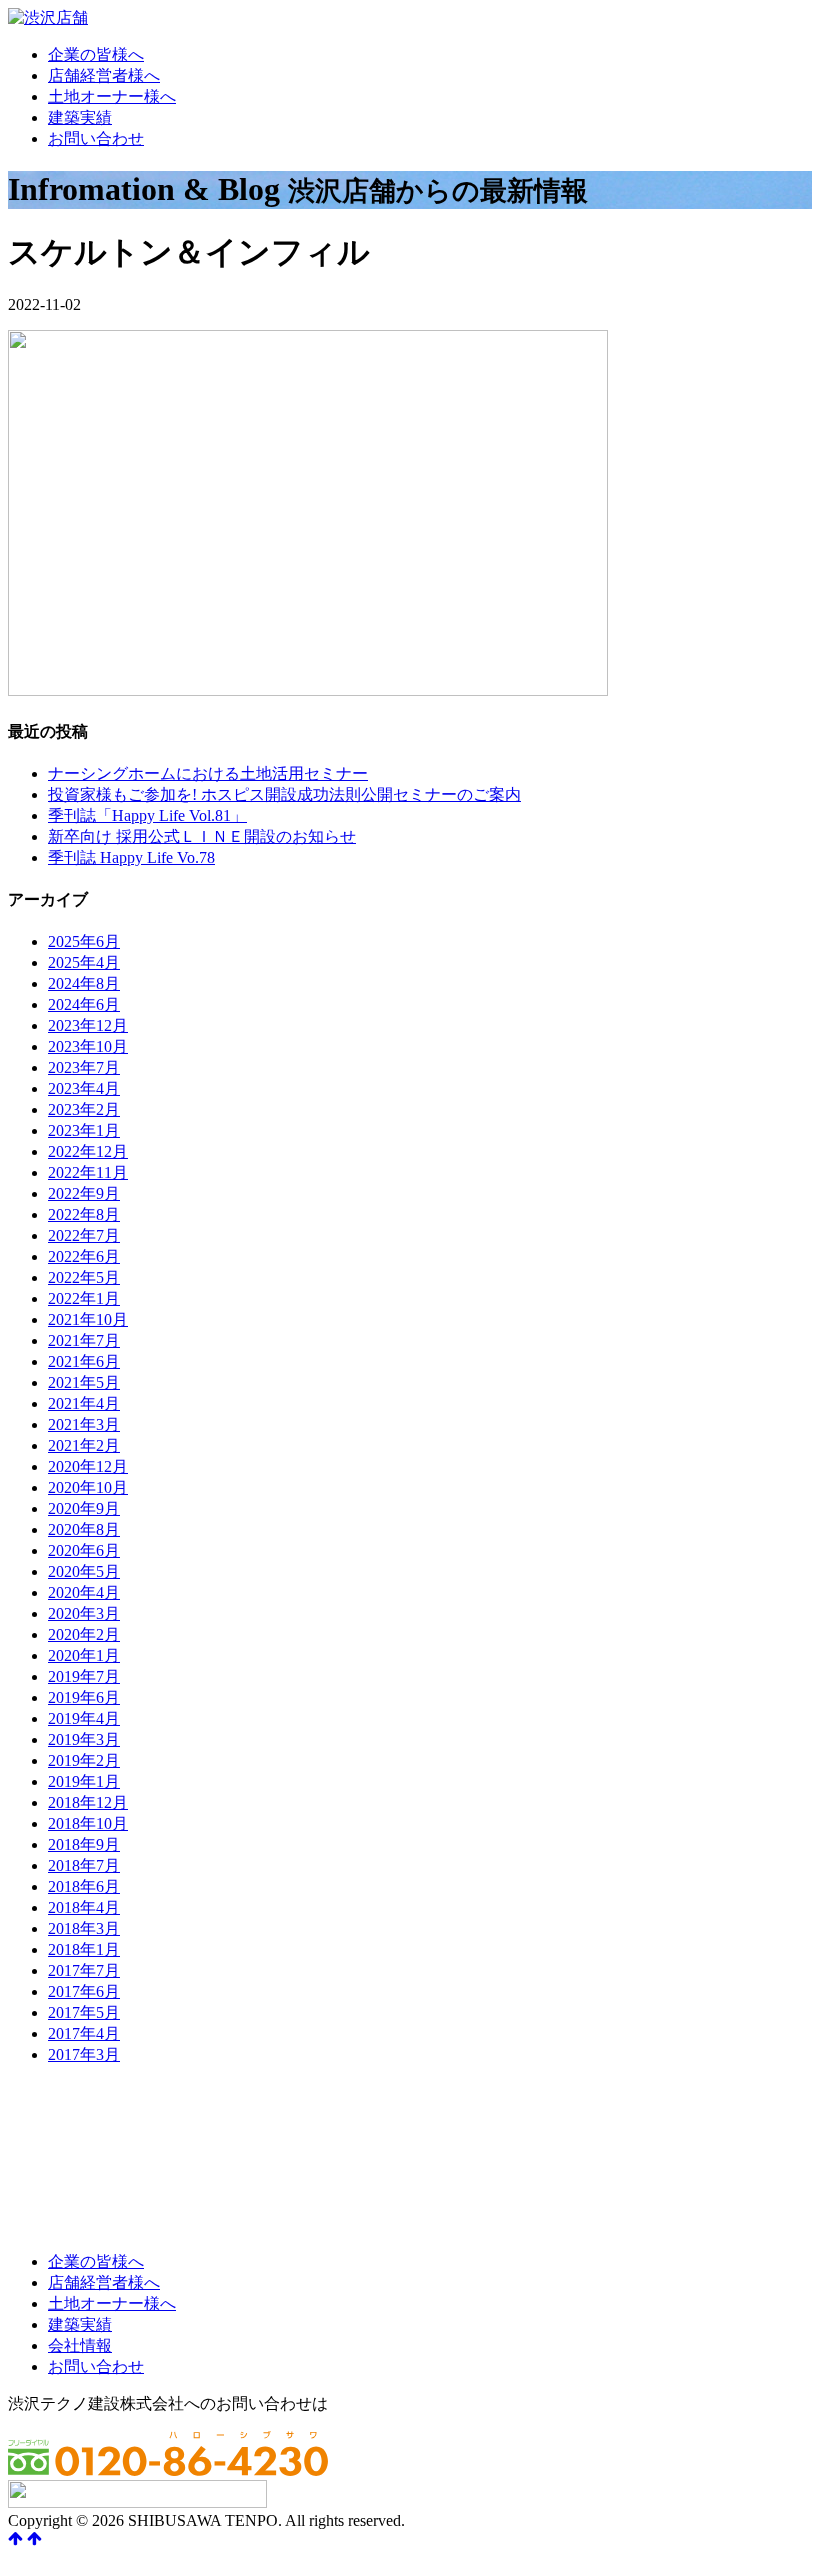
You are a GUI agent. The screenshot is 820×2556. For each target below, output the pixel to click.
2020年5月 (84, 1571)
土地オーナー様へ (112, 96)
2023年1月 (84, 1130)
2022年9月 (84, 1193)
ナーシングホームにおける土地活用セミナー (208, 773)
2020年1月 (84, 1655)
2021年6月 (84, 1361)
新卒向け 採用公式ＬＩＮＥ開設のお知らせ (202, 836)
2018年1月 (84, 1949)
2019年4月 (84, 1718)
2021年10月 (88, 1319)
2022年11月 (88, 1172)
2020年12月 (88, 1466)
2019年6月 (84, 1697)
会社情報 (80, 2345)
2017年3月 (84, 2054)
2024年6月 (84, 1004)
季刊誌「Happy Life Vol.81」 (147, 815)
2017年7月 (84, 1970)
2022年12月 (88, 1151)
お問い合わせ (96, 138)
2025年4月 (84, 962)
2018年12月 (88, 1802)
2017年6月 (84, 1991)
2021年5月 (84, 1382)
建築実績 (80, 117)
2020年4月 (84, 1592)
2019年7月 (84, 1676)
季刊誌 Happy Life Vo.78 (131, 857)
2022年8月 (84, 1214)
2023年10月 (88, 1046)
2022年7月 (84, 1235)
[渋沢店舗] (48, 17)
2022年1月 (84, 1298)
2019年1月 (84, 1781)
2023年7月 (84, 1067)
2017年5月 (84, 2012)
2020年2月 (84, 1634)
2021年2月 (84, 1445)
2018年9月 (84, 1844)
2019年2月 (84, 1760)
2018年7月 (84, 1865)
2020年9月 (84, 1508)
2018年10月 (88, 1823)
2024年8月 (84, 983)
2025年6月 (84, 941)
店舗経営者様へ (104, 75)
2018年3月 (84, 1928)
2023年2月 (84, 1109)
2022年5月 (84, 1277)
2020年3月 (84, 1613)
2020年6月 (84, 1550)
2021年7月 (84, 1340)
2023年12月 (88, 1025)
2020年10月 (88, 1487)
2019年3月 (84, 1739)
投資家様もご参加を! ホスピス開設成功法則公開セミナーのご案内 (284, 794)
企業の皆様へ (96, 54)
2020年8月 (84, 1529)
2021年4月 (84, 1403)
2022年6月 (84, 1256)
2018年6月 (84, 1886)
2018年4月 (84, 1907)
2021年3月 (84, 1424)
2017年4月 (84, 2033)
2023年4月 (84, 1088)
